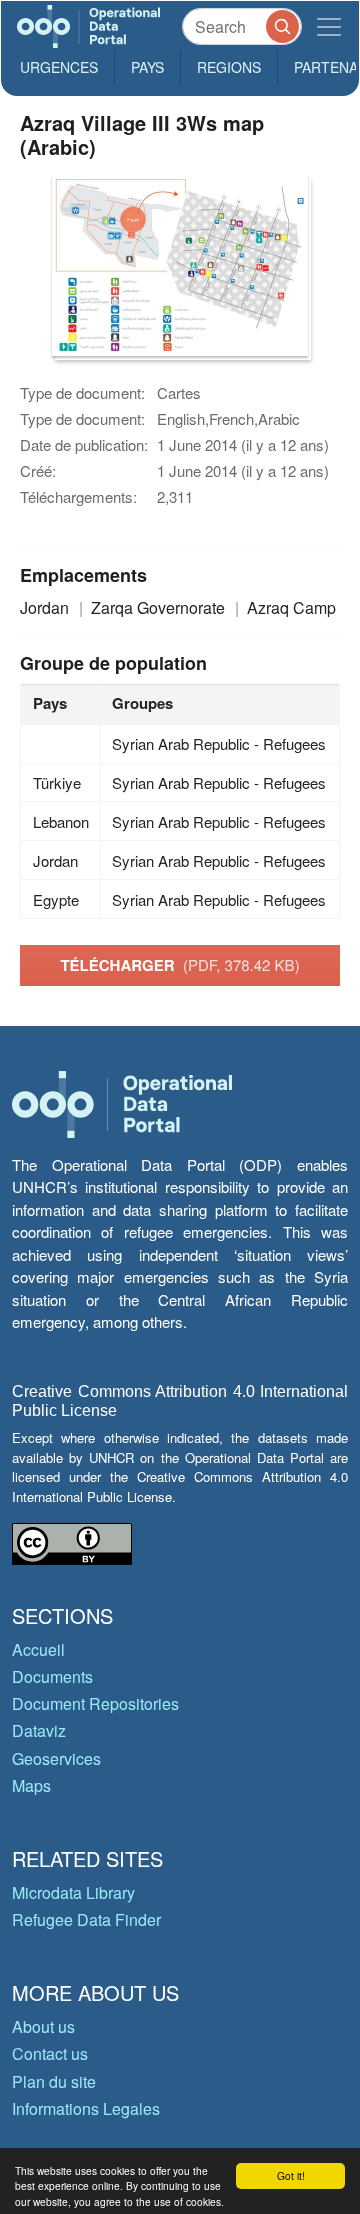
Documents (52, 1676)
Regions (229, 67)
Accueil (38, 1649)
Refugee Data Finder (86, 1919)
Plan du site (54, 2081)
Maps (31, 1785)
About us (43, 2026)
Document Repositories (95, 1703)
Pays (147, 67)
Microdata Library (73, 1892)
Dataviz (39, 1730)
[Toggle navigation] (329, 26)
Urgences (59, 67)
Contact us (50, 2053)
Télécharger (179, 965)
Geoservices (56, 1758)
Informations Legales (86, 2108)
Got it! (291, 2175)
